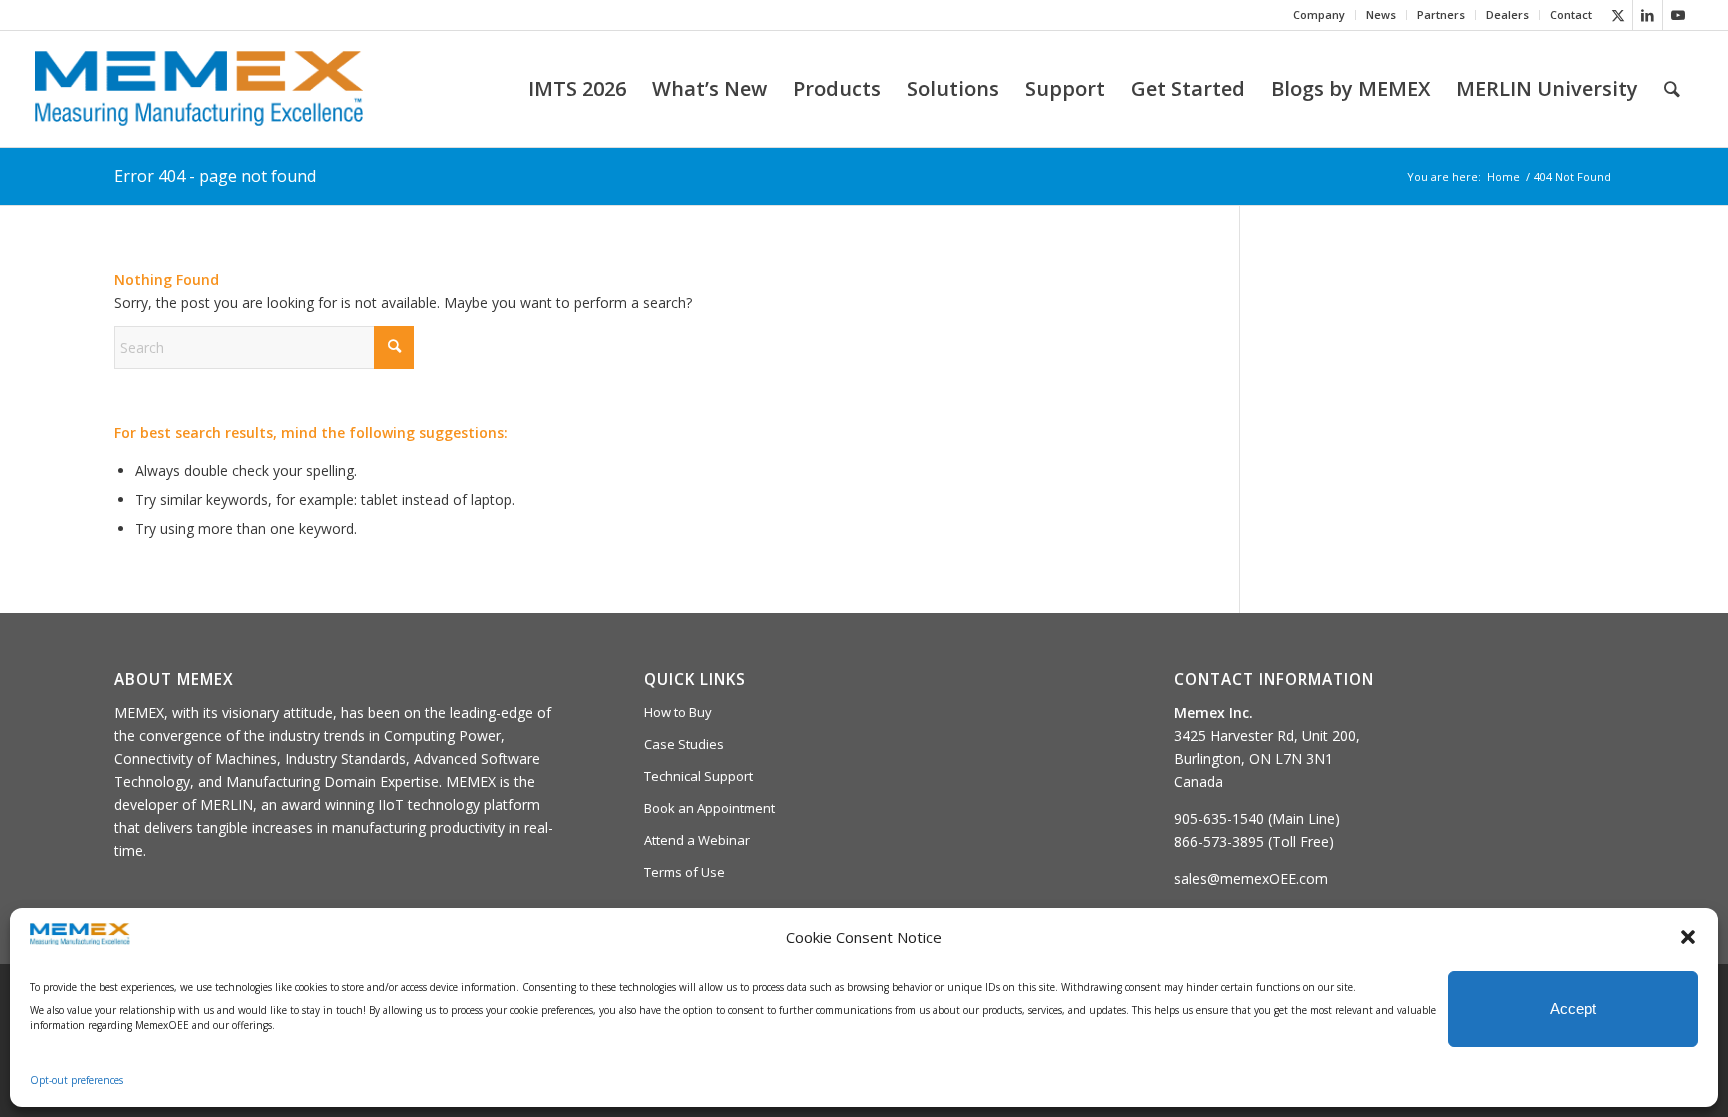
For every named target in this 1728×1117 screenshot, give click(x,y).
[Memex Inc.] (199, 89)
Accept (1573, 1008)
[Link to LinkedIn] (1647, 15)
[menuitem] (1319, 15)
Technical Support (698, 776)
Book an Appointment (709, 808)
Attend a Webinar (697, 840)
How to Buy (678, 712)
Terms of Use (684, 872)
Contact (1571, 14)
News (1381, 14)
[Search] (1672, 89)
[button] (1688, 937)
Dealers (1507, 14)
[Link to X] (1617, 15)
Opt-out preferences (76, 1080)
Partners (1441, 14)
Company (1319, 14)
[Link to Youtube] (1678, 15)
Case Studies (684, 744)
